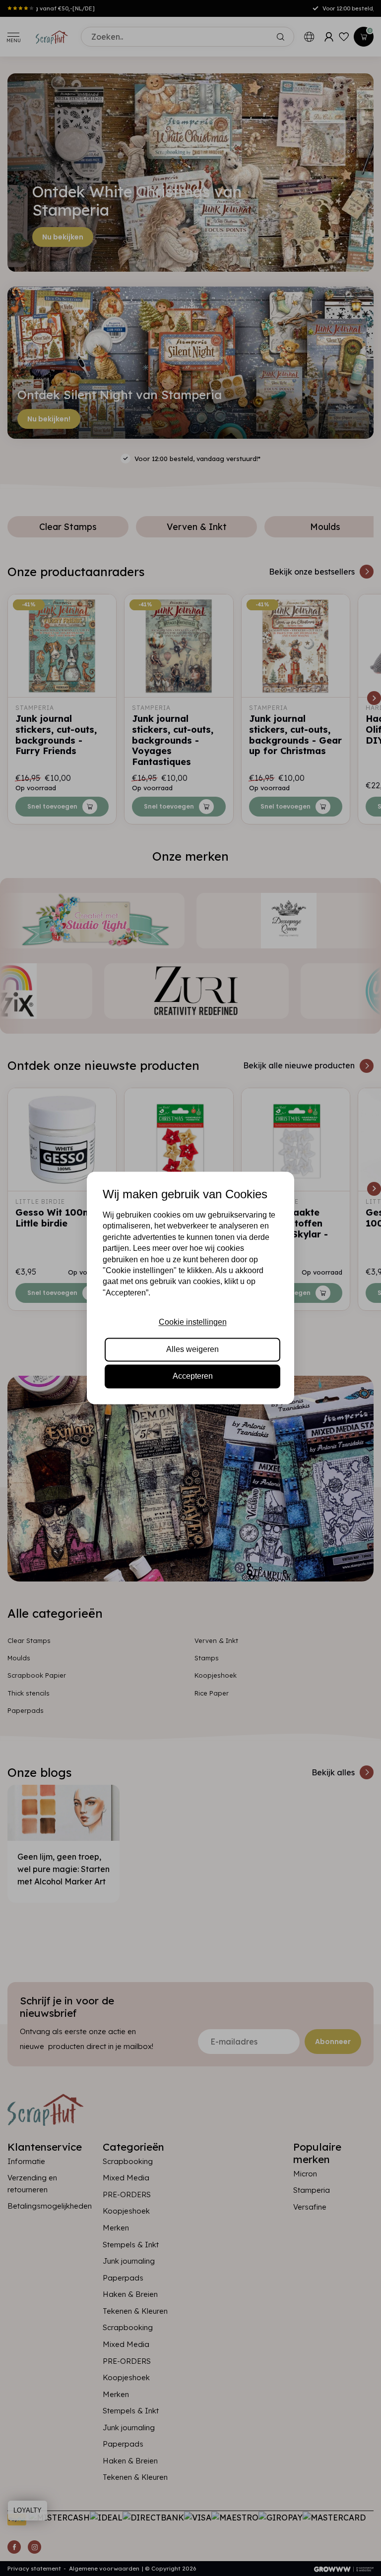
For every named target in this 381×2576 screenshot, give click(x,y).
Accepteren (193, 1376)
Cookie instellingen (193, 1322)
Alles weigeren (192, 1349)
